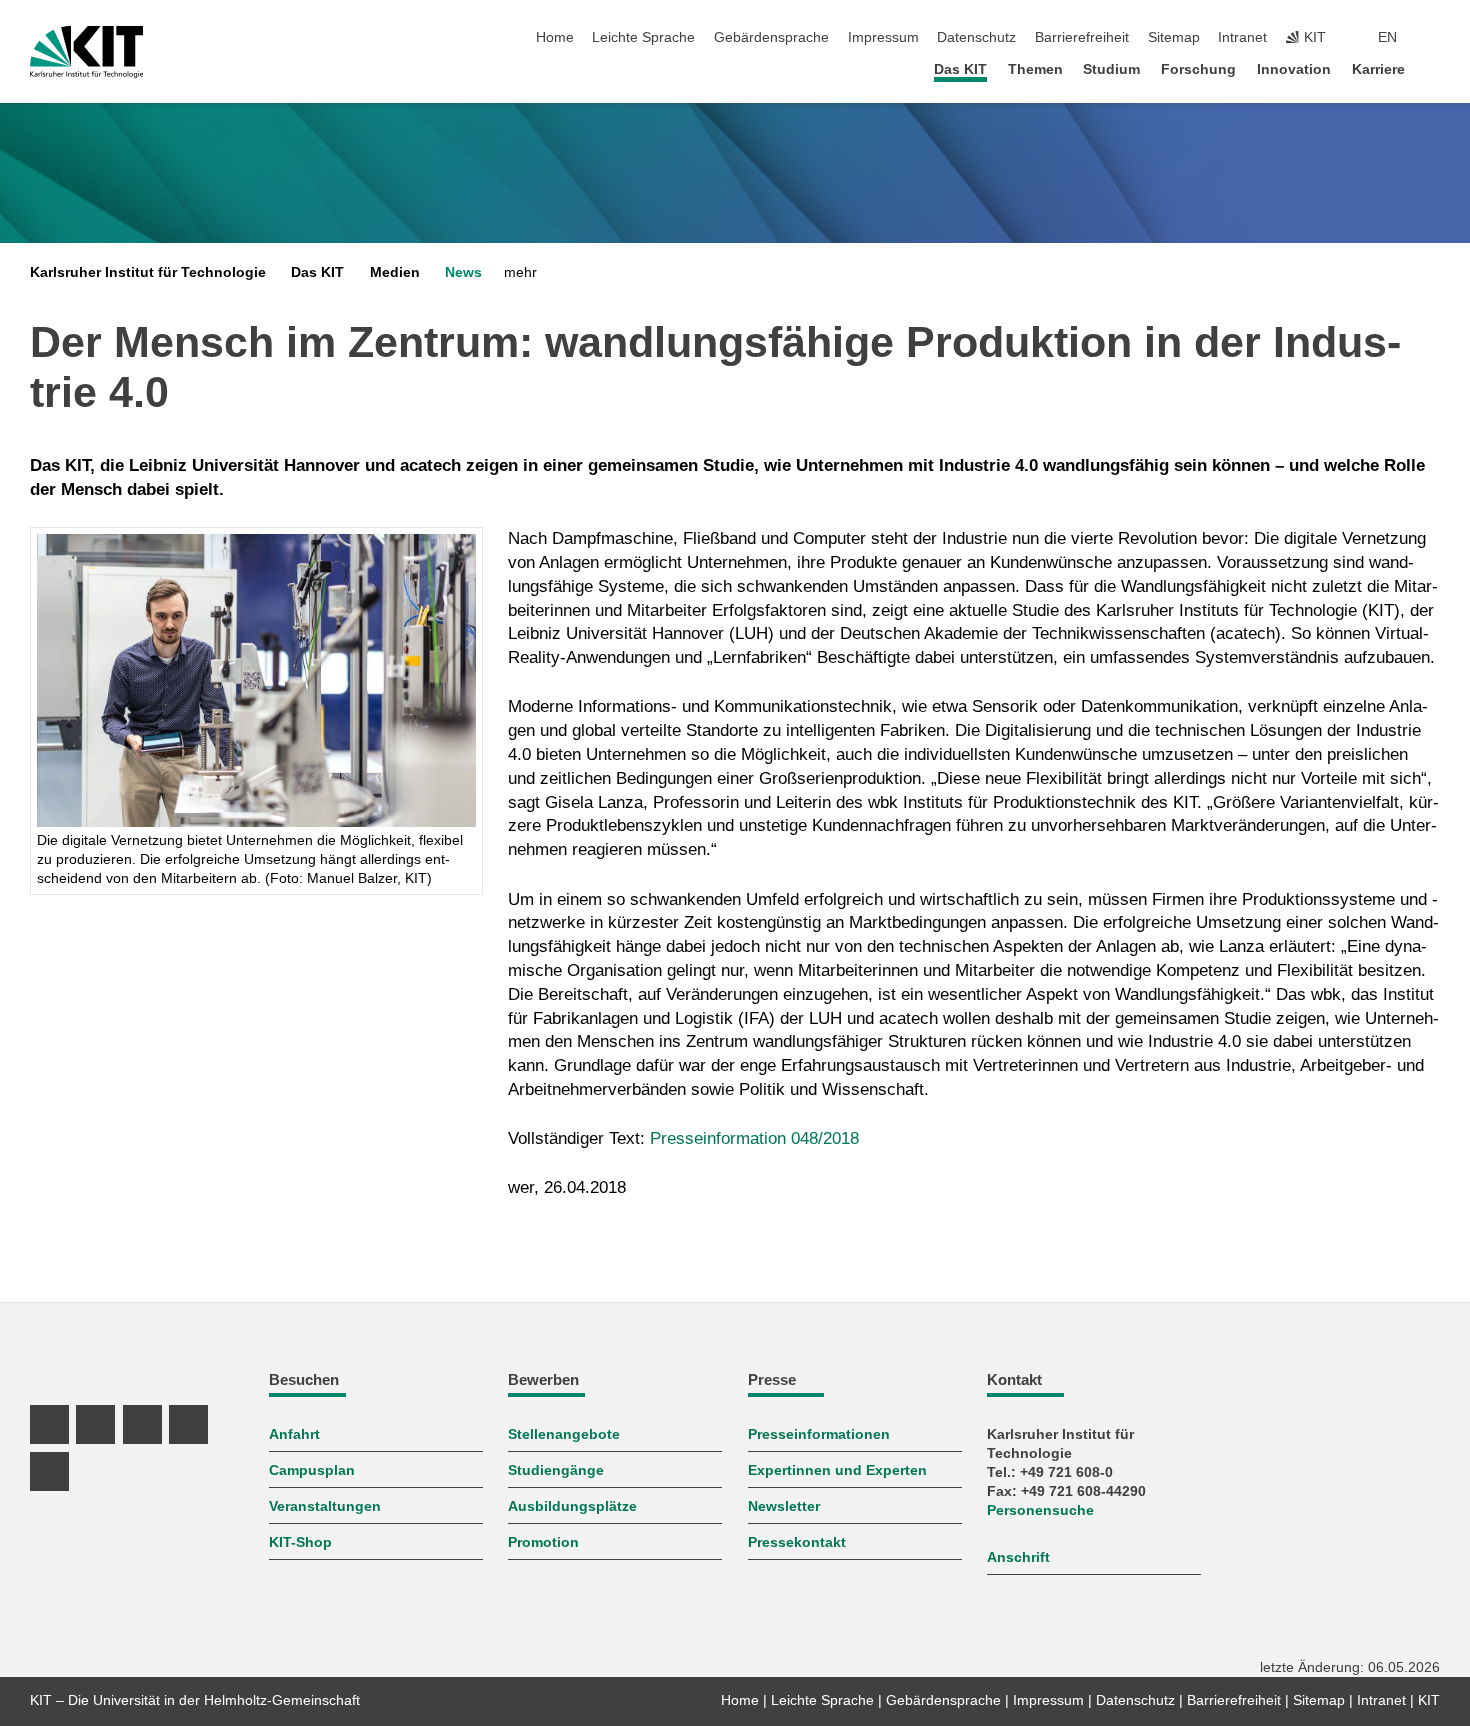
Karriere (1378, 69)
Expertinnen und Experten (837, 1470)
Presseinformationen (819, 1434)
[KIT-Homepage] (86, 52)
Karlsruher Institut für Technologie (148, 272)
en (1387, 37)
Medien (395, 272)
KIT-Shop (300, 1542)
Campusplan (312, 1470)
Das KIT (960, 69)
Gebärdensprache (771, 37)
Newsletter (784, 1506)
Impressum (883, 37)
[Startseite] (1434, 68)
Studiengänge (556, 1470)
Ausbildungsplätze (572, 1506)
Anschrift (1018, 1557)
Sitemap (1174, 37)
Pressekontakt (797, 1542)
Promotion (543, 1542)
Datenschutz (976, 37)
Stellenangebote (564, 1434)
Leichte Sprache (643, 37)
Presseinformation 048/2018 (754, 1138)
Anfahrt (294, 1434)
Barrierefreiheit (1082, 37)
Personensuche (1040, 1510)
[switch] (1434, 38)
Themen (1035, 69)
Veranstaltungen (325, 1506)
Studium (1111, 69)
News (463, 272)
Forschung (1198, 69)
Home (555, 37)
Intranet (1242, 37)
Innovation (1294, 69)
